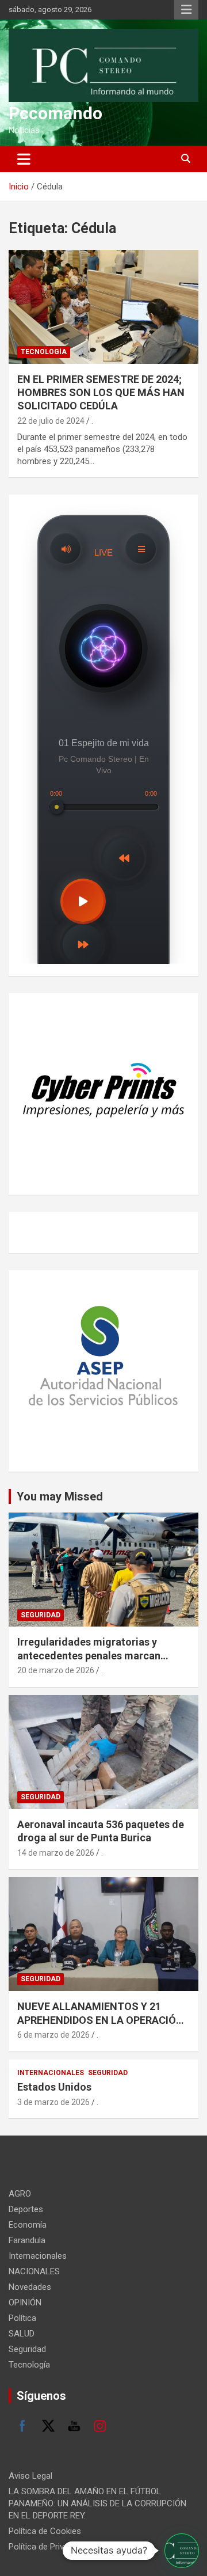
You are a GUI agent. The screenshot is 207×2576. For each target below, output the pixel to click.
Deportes (26, 2209)
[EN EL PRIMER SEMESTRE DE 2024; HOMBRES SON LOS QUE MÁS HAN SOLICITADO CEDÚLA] (103, 307)
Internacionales (51, 2073)
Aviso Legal (30, 2476)
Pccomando (55, 113)
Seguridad (41, 1615)
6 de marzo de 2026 (53, 2035)
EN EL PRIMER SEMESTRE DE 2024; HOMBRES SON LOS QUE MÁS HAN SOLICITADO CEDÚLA (101, 393)
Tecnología (44, 352)
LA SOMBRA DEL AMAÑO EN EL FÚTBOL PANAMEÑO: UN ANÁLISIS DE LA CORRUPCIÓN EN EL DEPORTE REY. (97, 2503)
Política (22, 2318)
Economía (28, 2225)
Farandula (27, 2240)
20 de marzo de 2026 (56, 1670)
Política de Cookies (45, 2531)
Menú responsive (186, 10)
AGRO (20, 2194)
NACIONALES (34, 2271)
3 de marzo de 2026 (53, 2102)
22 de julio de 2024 (51, 421)
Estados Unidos (54, 2087)
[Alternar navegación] (24, 159)
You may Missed (60, 1496)
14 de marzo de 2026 (56, 1853)
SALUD (22, 2334)
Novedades (30, 2287)
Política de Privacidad (49, 2547)
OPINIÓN (25, 2303)
